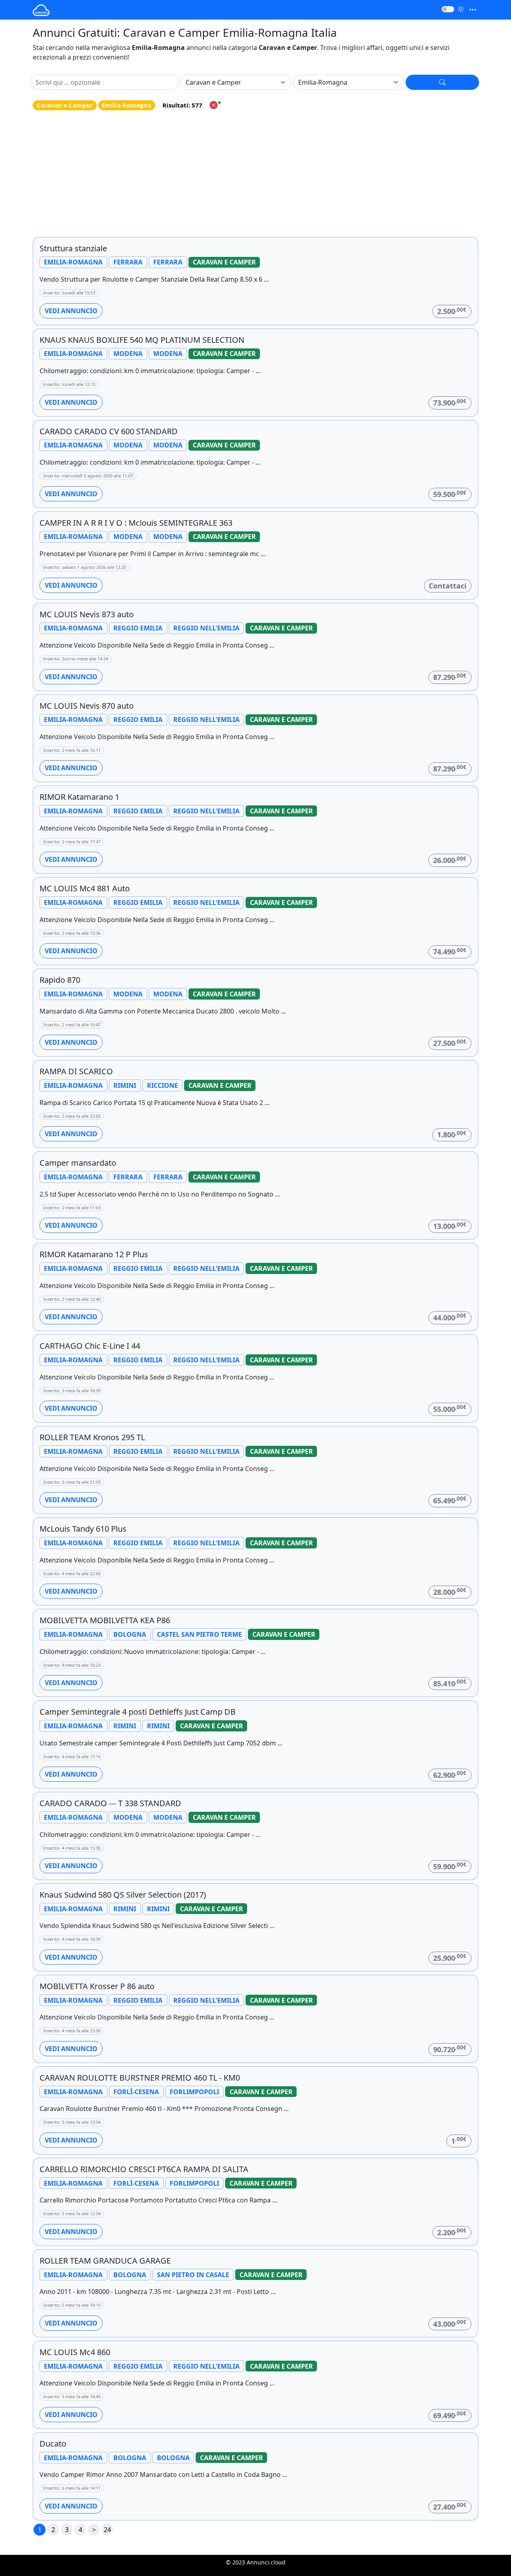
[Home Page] (41, 10)
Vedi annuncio (71, 311)
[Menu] (473, 10)
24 (107, 2530)
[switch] (448, 9)
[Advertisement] (255, 174)
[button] (442, 82)
